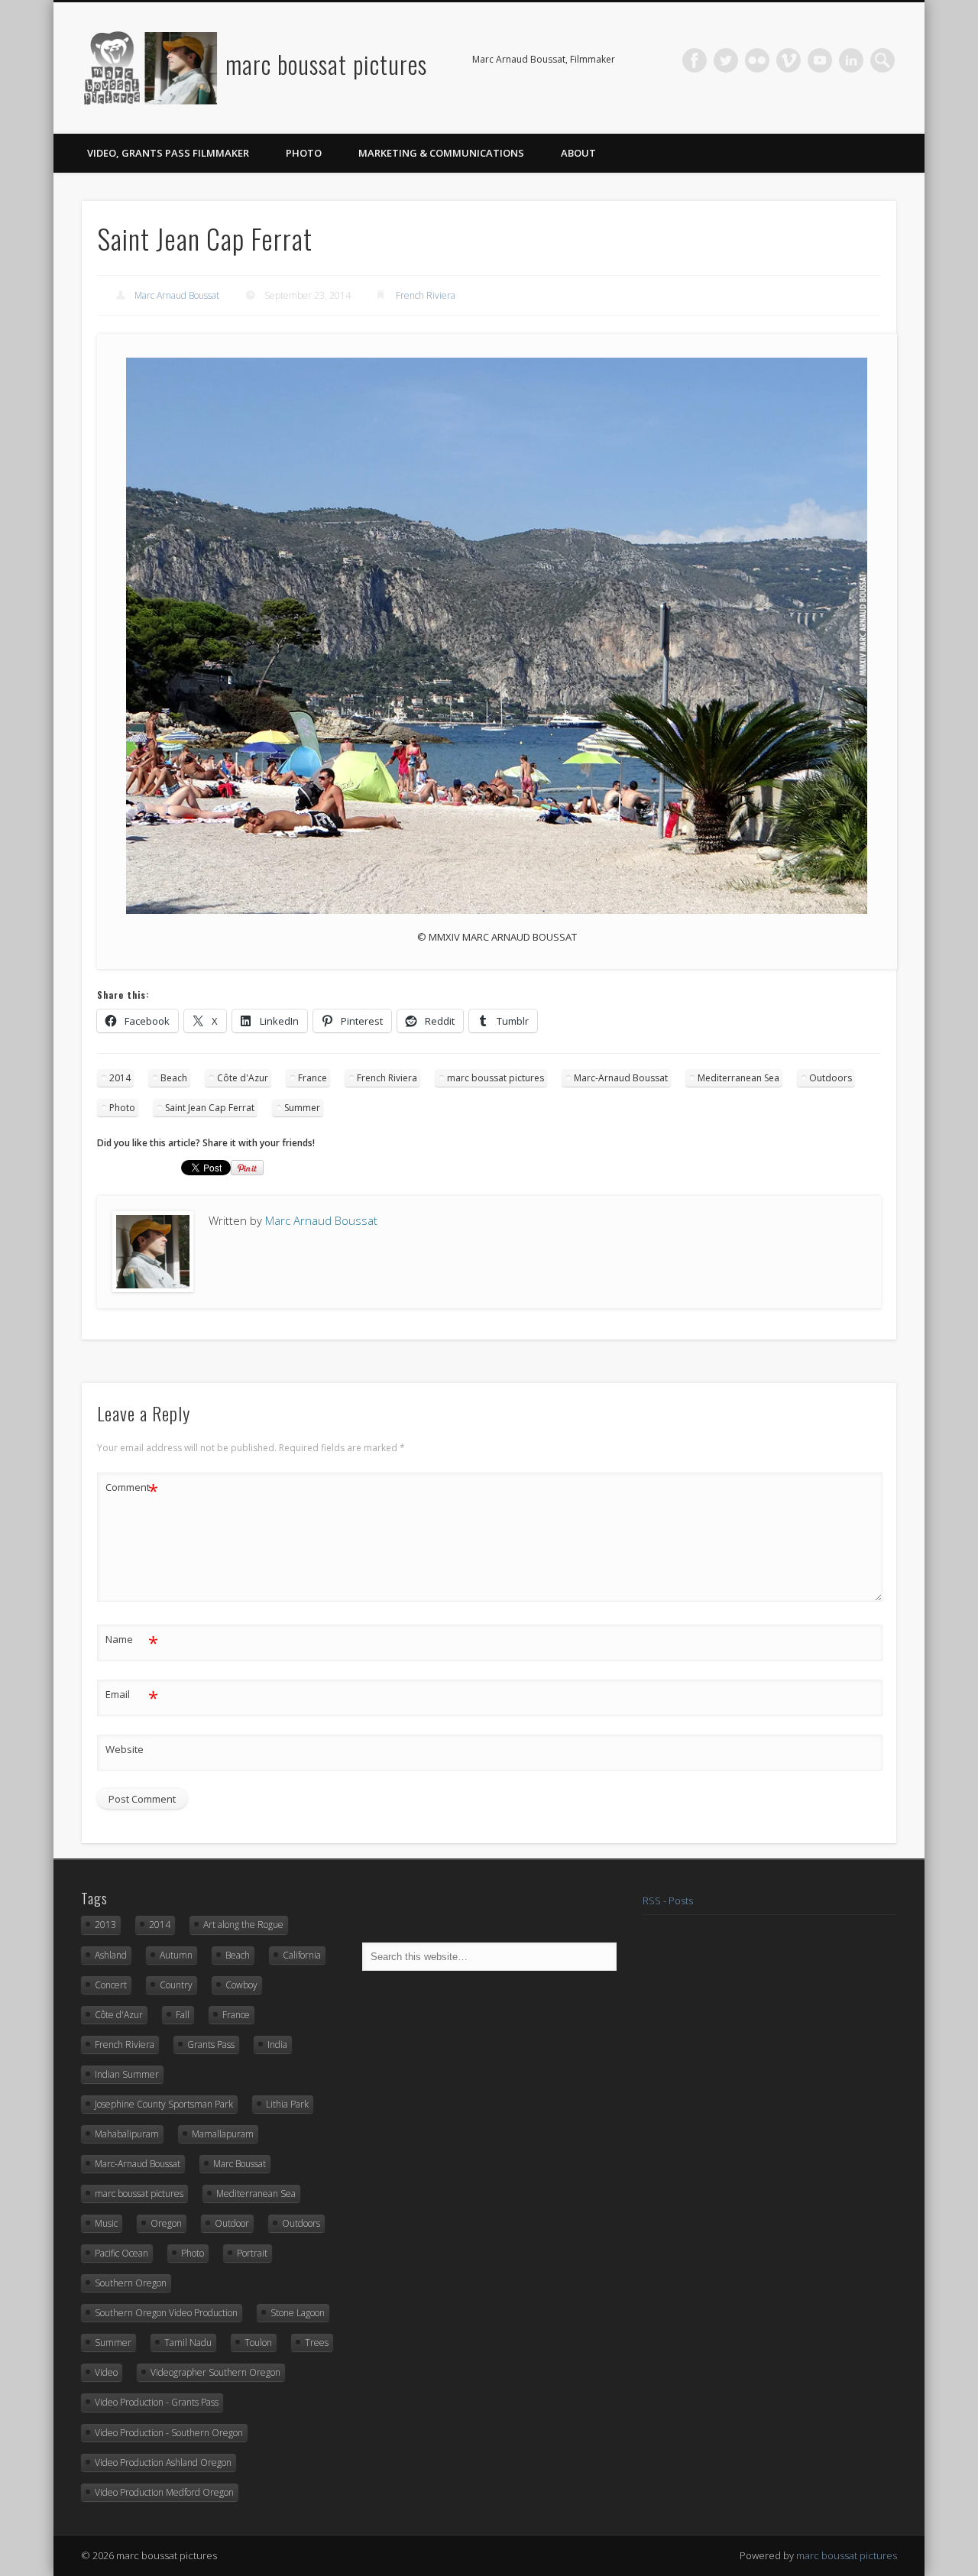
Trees (317, 2343)
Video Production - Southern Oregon (169, 2433)
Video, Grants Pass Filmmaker (168, 153)
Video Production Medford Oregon (164, 2492)
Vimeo (789, 60)
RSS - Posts (668, 1900)
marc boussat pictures (326, 64)
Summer (302, 1108)
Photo (304, 153)
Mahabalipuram (127, 2134)
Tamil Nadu (188, 2343)
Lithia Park (287, 2104)
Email (132, 1696)
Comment (132, 1489)
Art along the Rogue (243, 1925)
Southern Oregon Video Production (166, 2313)
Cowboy (241, 1985)
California (302, 1955)
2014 (120, 1078)
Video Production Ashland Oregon (163, 2463)
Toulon (258, 2343)
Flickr (757, 60)
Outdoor (232, 2223)
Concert (111, 1985)
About (578, 153)
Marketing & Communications (441, 153)
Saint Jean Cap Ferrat (210, 1108)
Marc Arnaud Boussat (177, 295)
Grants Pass (211, 2045)
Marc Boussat (240, 2164)
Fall (183, 2015)
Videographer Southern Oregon (215, 2372)
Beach (174, 1078)
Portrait (252, 2253)
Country (176, 1985)
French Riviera (426, 295)
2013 (105, 1925)
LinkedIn (851, 60)
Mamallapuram (223, 2134)
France (313, 1078)
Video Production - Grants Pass (157, 2402)
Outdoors (831, 1078)
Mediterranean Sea (738, 1078)
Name (132, 1641)
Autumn (176, 1955)
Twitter (726, 60)
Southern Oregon (131, 2283)
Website (125, 1749)
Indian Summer (127, 2074)
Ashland (111, 1955)
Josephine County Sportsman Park (164, 2104)
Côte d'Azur (243, 1078)
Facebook (695, 60)
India (277, 2045)
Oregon (166, 2223)
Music (106, 2223)
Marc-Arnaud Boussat (621, 1078)
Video (106, 2372)
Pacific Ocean (121, 2253)
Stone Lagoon (298, 2313)
